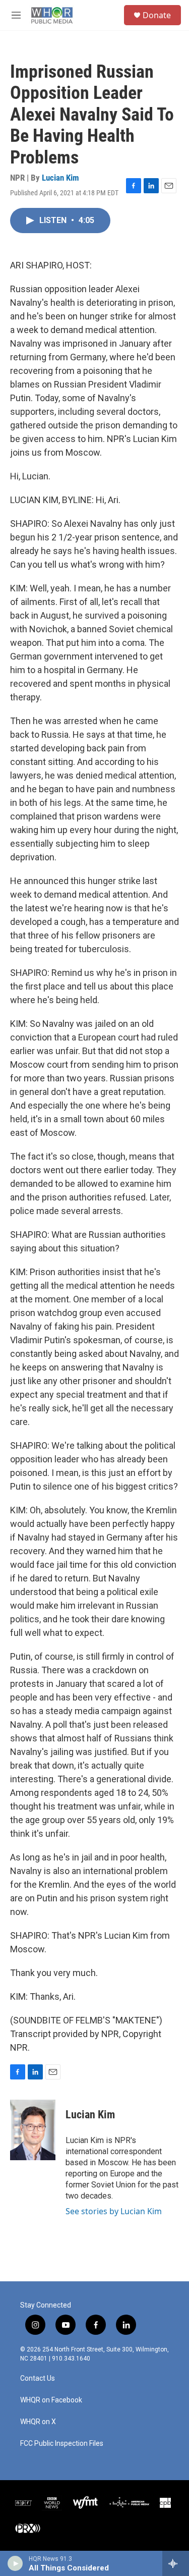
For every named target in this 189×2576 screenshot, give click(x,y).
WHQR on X (38, 2422)
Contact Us (38, 2378)
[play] (15, 2563)
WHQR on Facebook (51, 2400)
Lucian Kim (60, 178)
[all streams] (176, 2563)
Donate (157, 15)
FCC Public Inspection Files (62, 2444)
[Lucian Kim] (33, 2130)
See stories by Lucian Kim (114, 2211)
